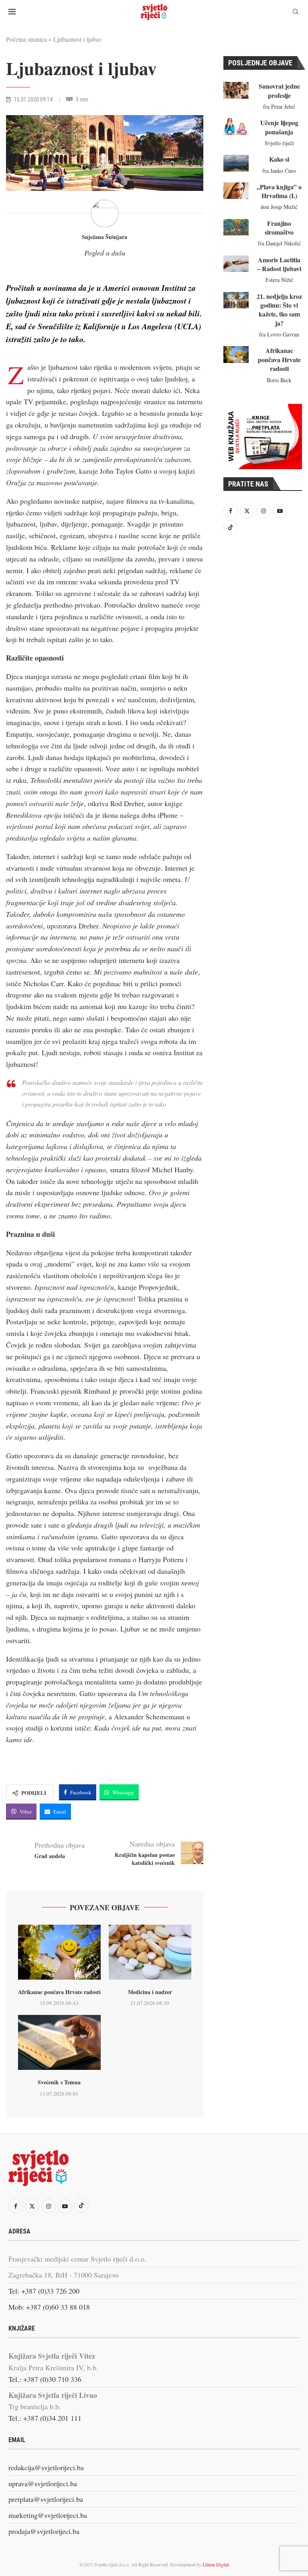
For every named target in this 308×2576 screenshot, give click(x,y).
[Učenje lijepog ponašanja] (236, 127)
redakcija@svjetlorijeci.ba (46, 2467)
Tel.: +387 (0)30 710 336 (45, 2379)
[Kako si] (236, 163)
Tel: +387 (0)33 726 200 (44, 2291)
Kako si (279, 159)
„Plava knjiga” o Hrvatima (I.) (279, 191)
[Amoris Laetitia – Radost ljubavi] (236, 264)
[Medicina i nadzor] (150, 1952)
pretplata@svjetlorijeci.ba (46, 2499)
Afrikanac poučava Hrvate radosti (59, 1992)
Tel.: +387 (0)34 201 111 (45, 2418)
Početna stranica (26, 39)
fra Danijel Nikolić (279, 243)
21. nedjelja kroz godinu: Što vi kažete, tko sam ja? (279, 310)
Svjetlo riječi (279, 143)
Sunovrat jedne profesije (279, 90)
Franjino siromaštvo (279, 228)
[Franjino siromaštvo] (236, 227)
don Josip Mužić (279, 207)
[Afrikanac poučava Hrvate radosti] (59, 1952)
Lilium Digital (216, 2564)
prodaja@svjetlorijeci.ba (44, 2531)
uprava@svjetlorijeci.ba (43, 2483)
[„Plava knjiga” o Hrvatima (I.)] (236, 191)
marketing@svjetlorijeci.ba (48, 2515)
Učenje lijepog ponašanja (279, 127)
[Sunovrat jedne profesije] (236, 90)
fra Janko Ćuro (279, 171)
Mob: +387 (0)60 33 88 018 (49, 2307)
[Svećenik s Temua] (59, 2042)
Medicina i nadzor (150, 1992)
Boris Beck (279, 380)
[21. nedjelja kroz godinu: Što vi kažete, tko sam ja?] (236, 300)
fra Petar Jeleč (279, 106)
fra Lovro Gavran (279, 334)
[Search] (296, 13)
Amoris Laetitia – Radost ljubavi (279, 264)
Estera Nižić (279, 280)
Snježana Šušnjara (104, 237)
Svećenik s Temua (59, 2082)
